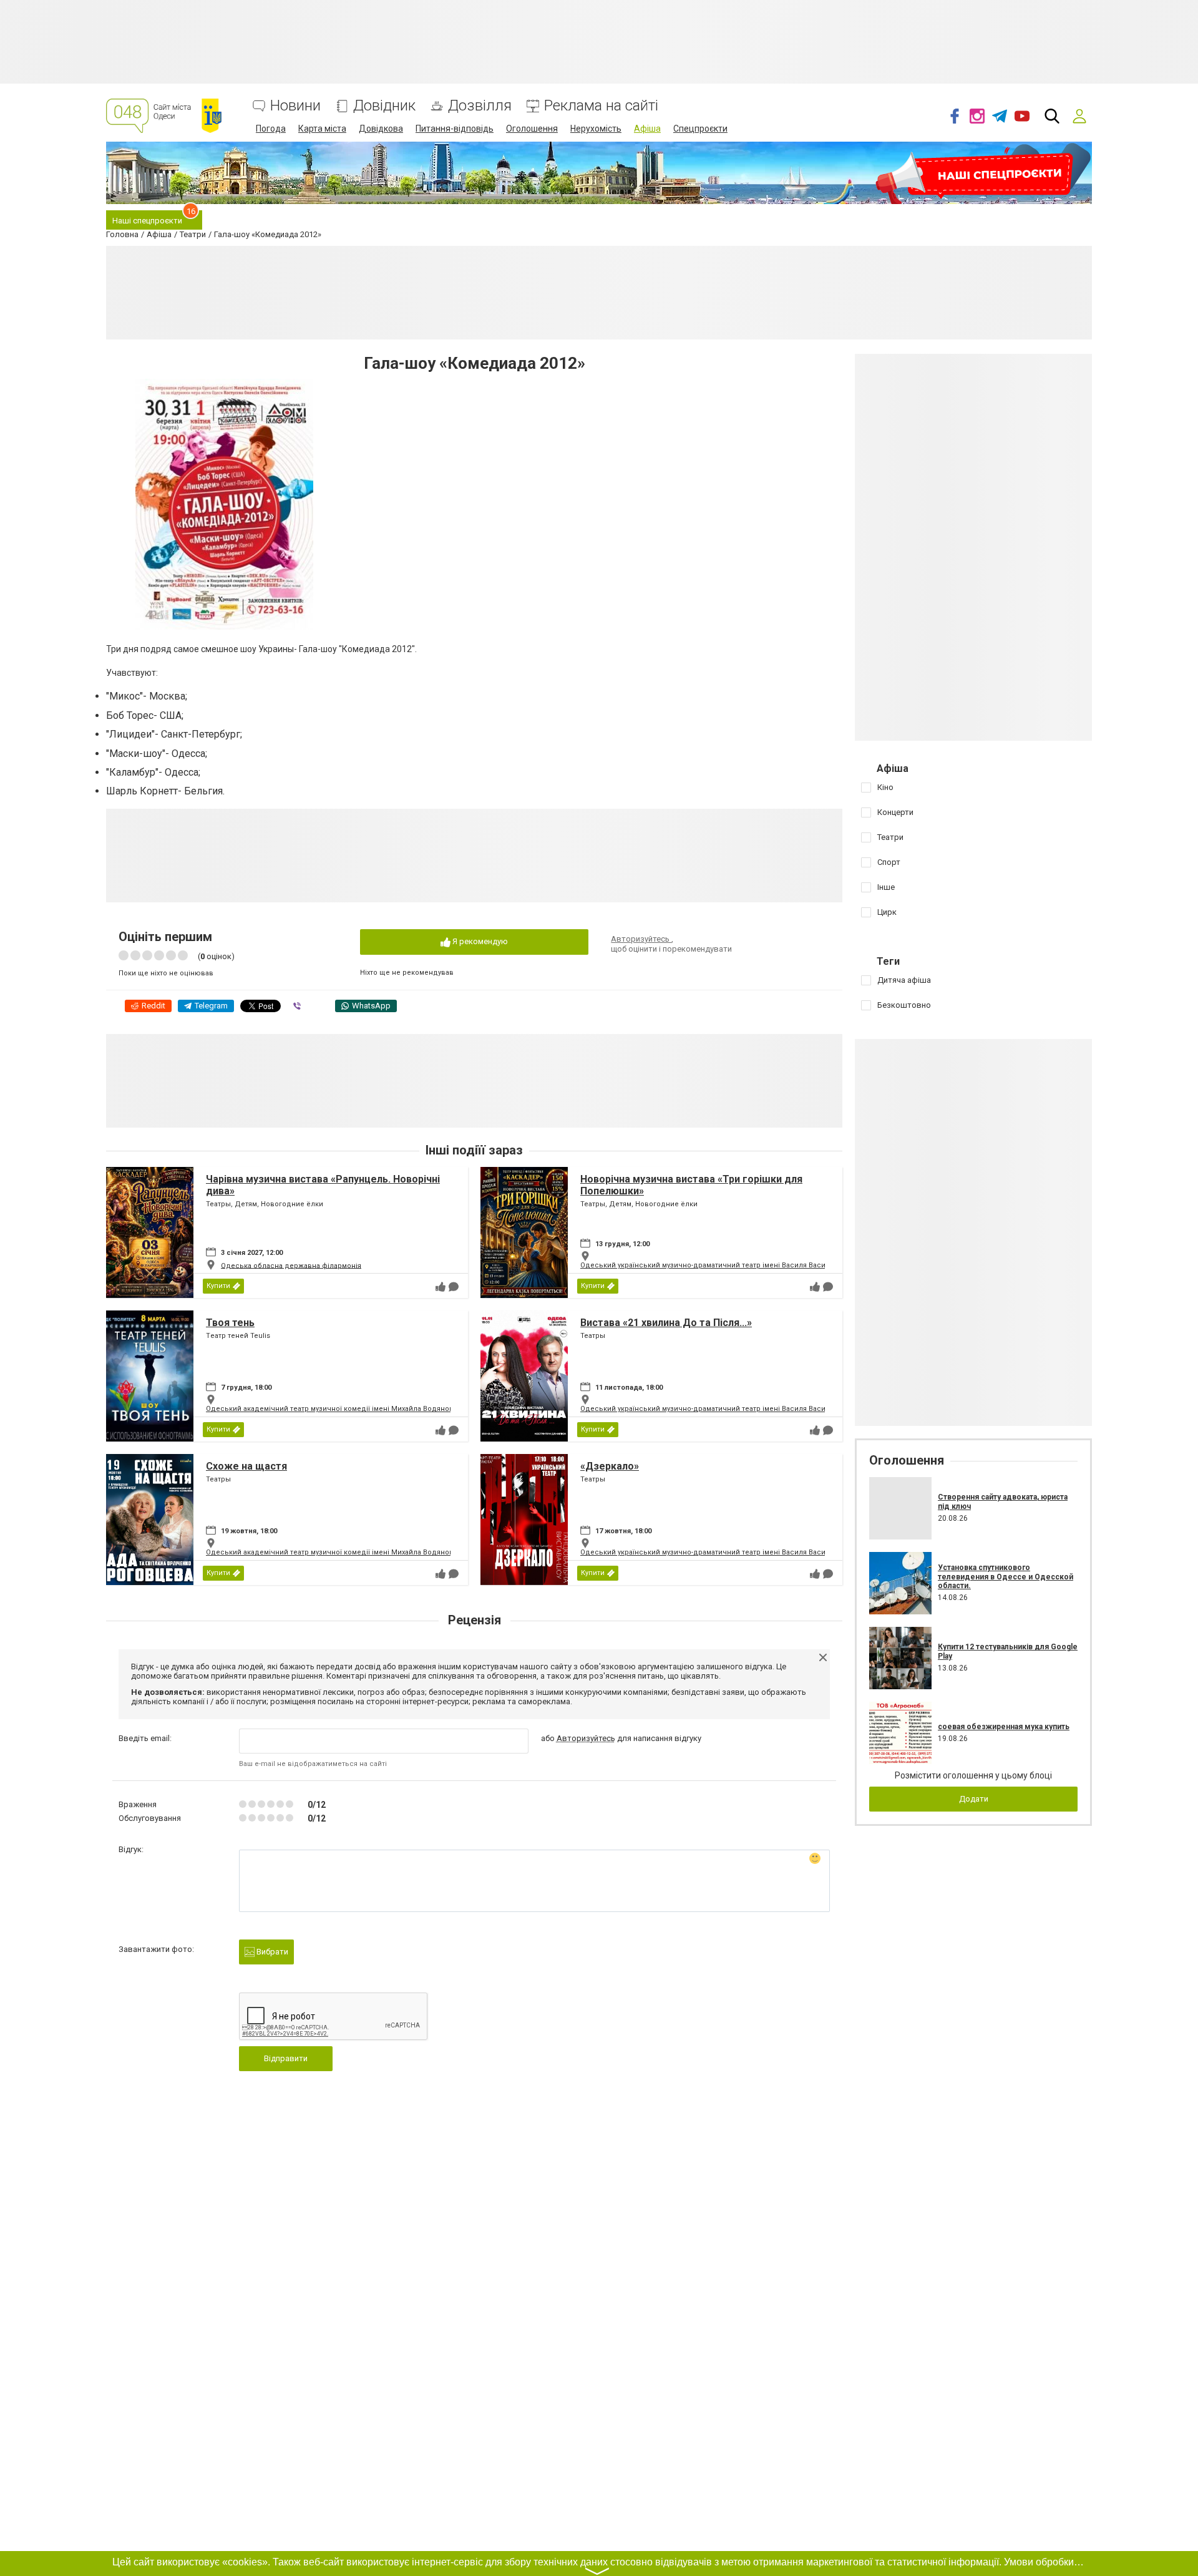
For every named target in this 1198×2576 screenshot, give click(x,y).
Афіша (647, 129)
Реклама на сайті (601, 106)
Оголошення (532, 129)
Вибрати (271, 1952)
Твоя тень (230, 1323)
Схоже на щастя (246, 1466)
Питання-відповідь (455, 129)
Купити (218, 1286)
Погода (271, 129)
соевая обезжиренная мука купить (1004, 1727)
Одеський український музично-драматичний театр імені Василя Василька (711, 1265)
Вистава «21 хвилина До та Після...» (666, 1323)
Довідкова (381, 129)
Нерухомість (596, 129)
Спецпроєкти (700, 129)
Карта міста (322, 129)
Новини (295, 106)
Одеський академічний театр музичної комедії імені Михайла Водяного (331, 1409)
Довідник (384, 106)
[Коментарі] (454, 1287)
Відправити (286, 2058)
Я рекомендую (479, 941)
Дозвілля (480, 106)
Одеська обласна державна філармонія (291, 1265)
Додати (974, 1799)
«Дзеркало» (610, 1466)
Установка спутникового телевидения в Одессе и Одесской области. (1006, 1577)
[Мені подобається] (441, 1287)
